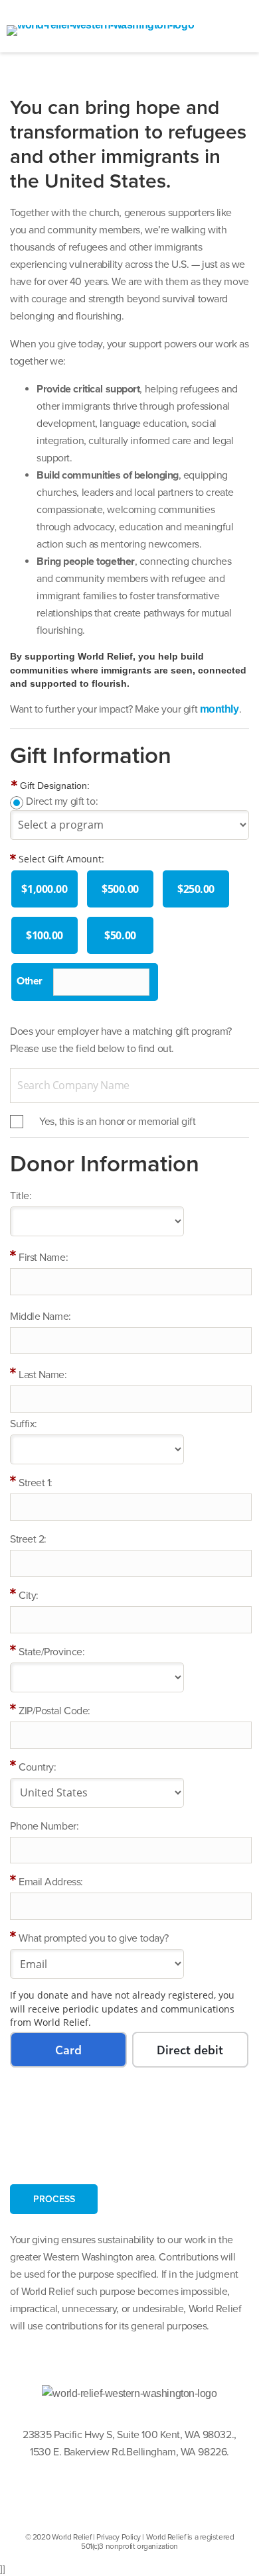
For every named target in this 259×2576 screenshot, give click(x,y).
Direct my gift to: (62, 801)
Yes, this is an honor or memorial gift (117, 1122)
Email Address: (51, 1882)
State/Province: (51, 1652)
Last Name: (43, 1375)
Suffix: (24, 1424)
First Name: (43, 1258)
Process (54, 2199)
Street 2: (28, 1539)
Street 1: (36, 1483)
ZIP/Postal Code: (54, 1711)
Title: (21, 1196)
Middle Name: (41, 1317)
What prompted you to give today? (94, 1938)
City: (29, 1596)
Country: (37, 1767)
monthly (219, 709)
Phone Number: (44, 1826)
